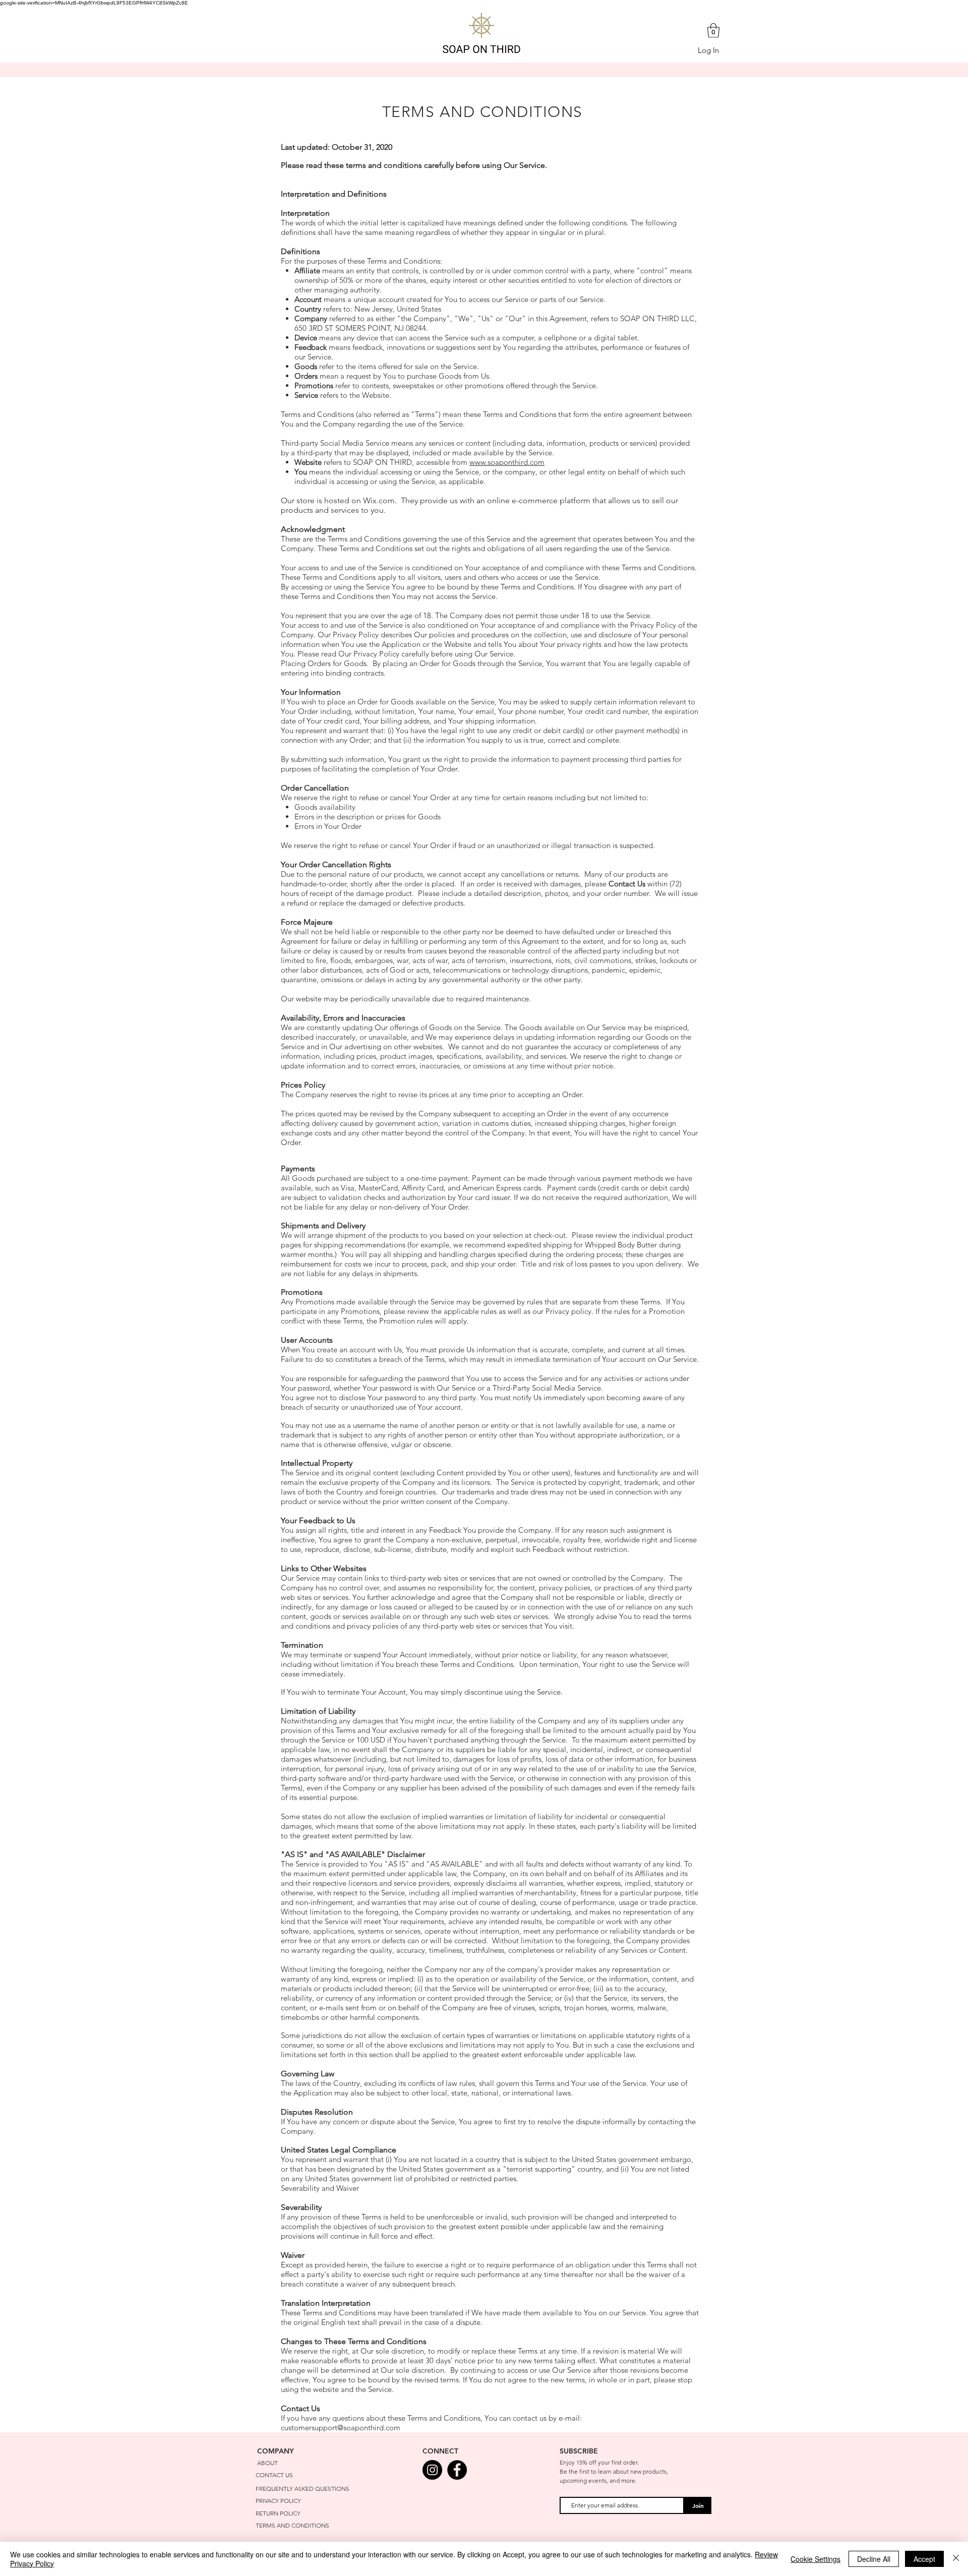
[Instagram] (432, 2470)
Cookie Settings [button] (815, 2559)
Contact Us (627, 884)
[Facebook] (457, 2470)
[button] (713, 31)
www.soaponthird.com (507, 462)
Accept (924, 2559)
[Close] (956, 2559)
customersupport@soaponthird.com (341, 2428)
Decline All (874, 2559)
